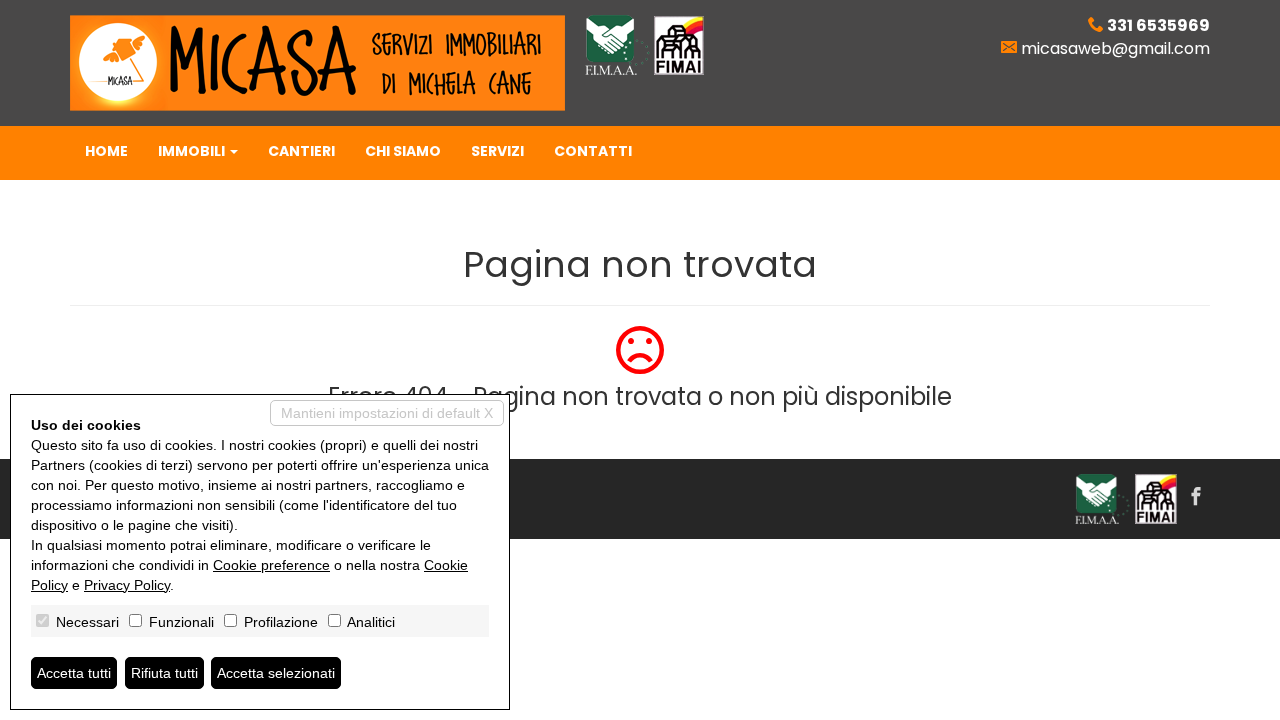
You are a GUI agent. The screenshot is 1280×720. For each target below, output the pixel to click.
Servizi (497, 151)
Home (106, 151)
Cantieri (301, 151)
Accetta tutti (74, 673)
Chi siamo (403, 151)
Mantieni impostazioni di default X (387, 413)
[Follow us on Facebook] (1196, 498)
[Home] (317, 62)
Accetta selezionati (276, 673)
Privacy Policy (127, 585)
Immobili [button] (193, 151)
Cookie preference (271, 565)
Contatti (593, 151)
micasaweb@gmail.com (1115, 48)
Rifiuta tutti (164, 673)
